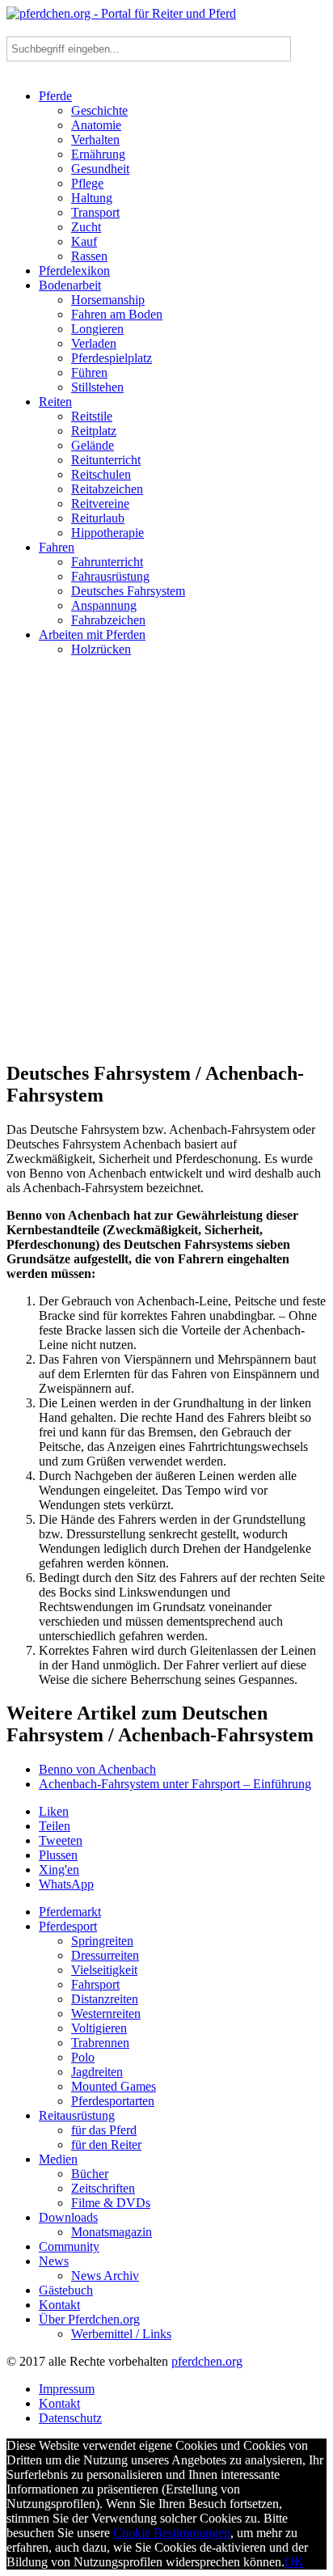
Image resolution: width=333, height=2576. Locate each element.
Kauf (84, 241)
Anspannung (104, 605)
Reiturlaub (98, 518)
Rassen (89, 256)
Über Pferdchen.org (89, 2319)
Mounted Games (114, 2086)
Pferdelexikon (74, 271)
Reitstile (92, 416)
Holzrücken (101, 649)
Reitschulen (101, 474)
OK (294, 2562)
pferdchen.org (207, 2361)
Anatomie (96, 125)
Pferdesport (68, 1926)
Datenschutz (70, 2418)
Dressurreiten (105, 1955)
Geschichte (99, 110)
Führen (89, 372)
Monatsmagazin (112, 2232)
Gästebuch (66, 2290)
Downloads (68, 2217)
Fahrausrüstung (110, 576)
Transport (95, 212)
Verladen (94, 343)
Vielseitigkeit (104, 1970)
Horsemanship (108, 300)
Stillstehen (97, 387)
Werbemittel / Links (121, 2334)
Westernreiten (106, 2013)
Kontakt (59, 2305)
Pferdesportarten (113, 2101)
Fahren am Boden (117, 314)
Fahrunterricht (107, 562)
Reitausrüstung (77, 2115)
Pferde (55, 96)
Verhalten (95, 140)
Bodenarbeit (70, 285)
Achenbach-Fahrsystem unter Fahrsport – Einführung (175, 1784)
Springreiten (102, 1941)
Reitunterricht (106, 460)
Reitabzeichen (107, 489)
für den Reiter (106, 2145)
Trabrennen (100, 2043)
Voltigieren (99, 2028)
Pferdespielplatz (112, 358)
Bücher (90, 2174)
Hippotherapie (107, 533)
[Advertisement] (166, 865)
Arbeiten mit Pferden (92, 634)
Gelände (93, 445)
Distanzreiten (105, 1999)
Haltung (92, 198)
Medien (58, 2159)
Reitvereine (100, 503)
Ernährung (98, 154)
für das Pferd (104, 2130)
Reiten (55, 402)
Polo (83, 2057)
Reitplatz (94, 431)
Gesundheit (100, 169)
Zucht (86, 227)
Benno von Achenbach (97, 1769)
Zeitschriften (103, 2188)
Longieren (97, 329)
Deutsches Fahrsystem (128, 591)
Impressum (67, 2389)
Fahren (57, 547)
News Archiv (105, 2276)
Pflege (87, 183)
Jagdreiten (97, 2072)
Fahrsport (95, 1984)
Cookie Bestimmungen (172, 2533)
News (54, 2261)
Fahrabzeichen (108, 620)
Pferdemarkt (70, 1912)
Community (69, 2246)
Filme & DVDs (111, 2203)
